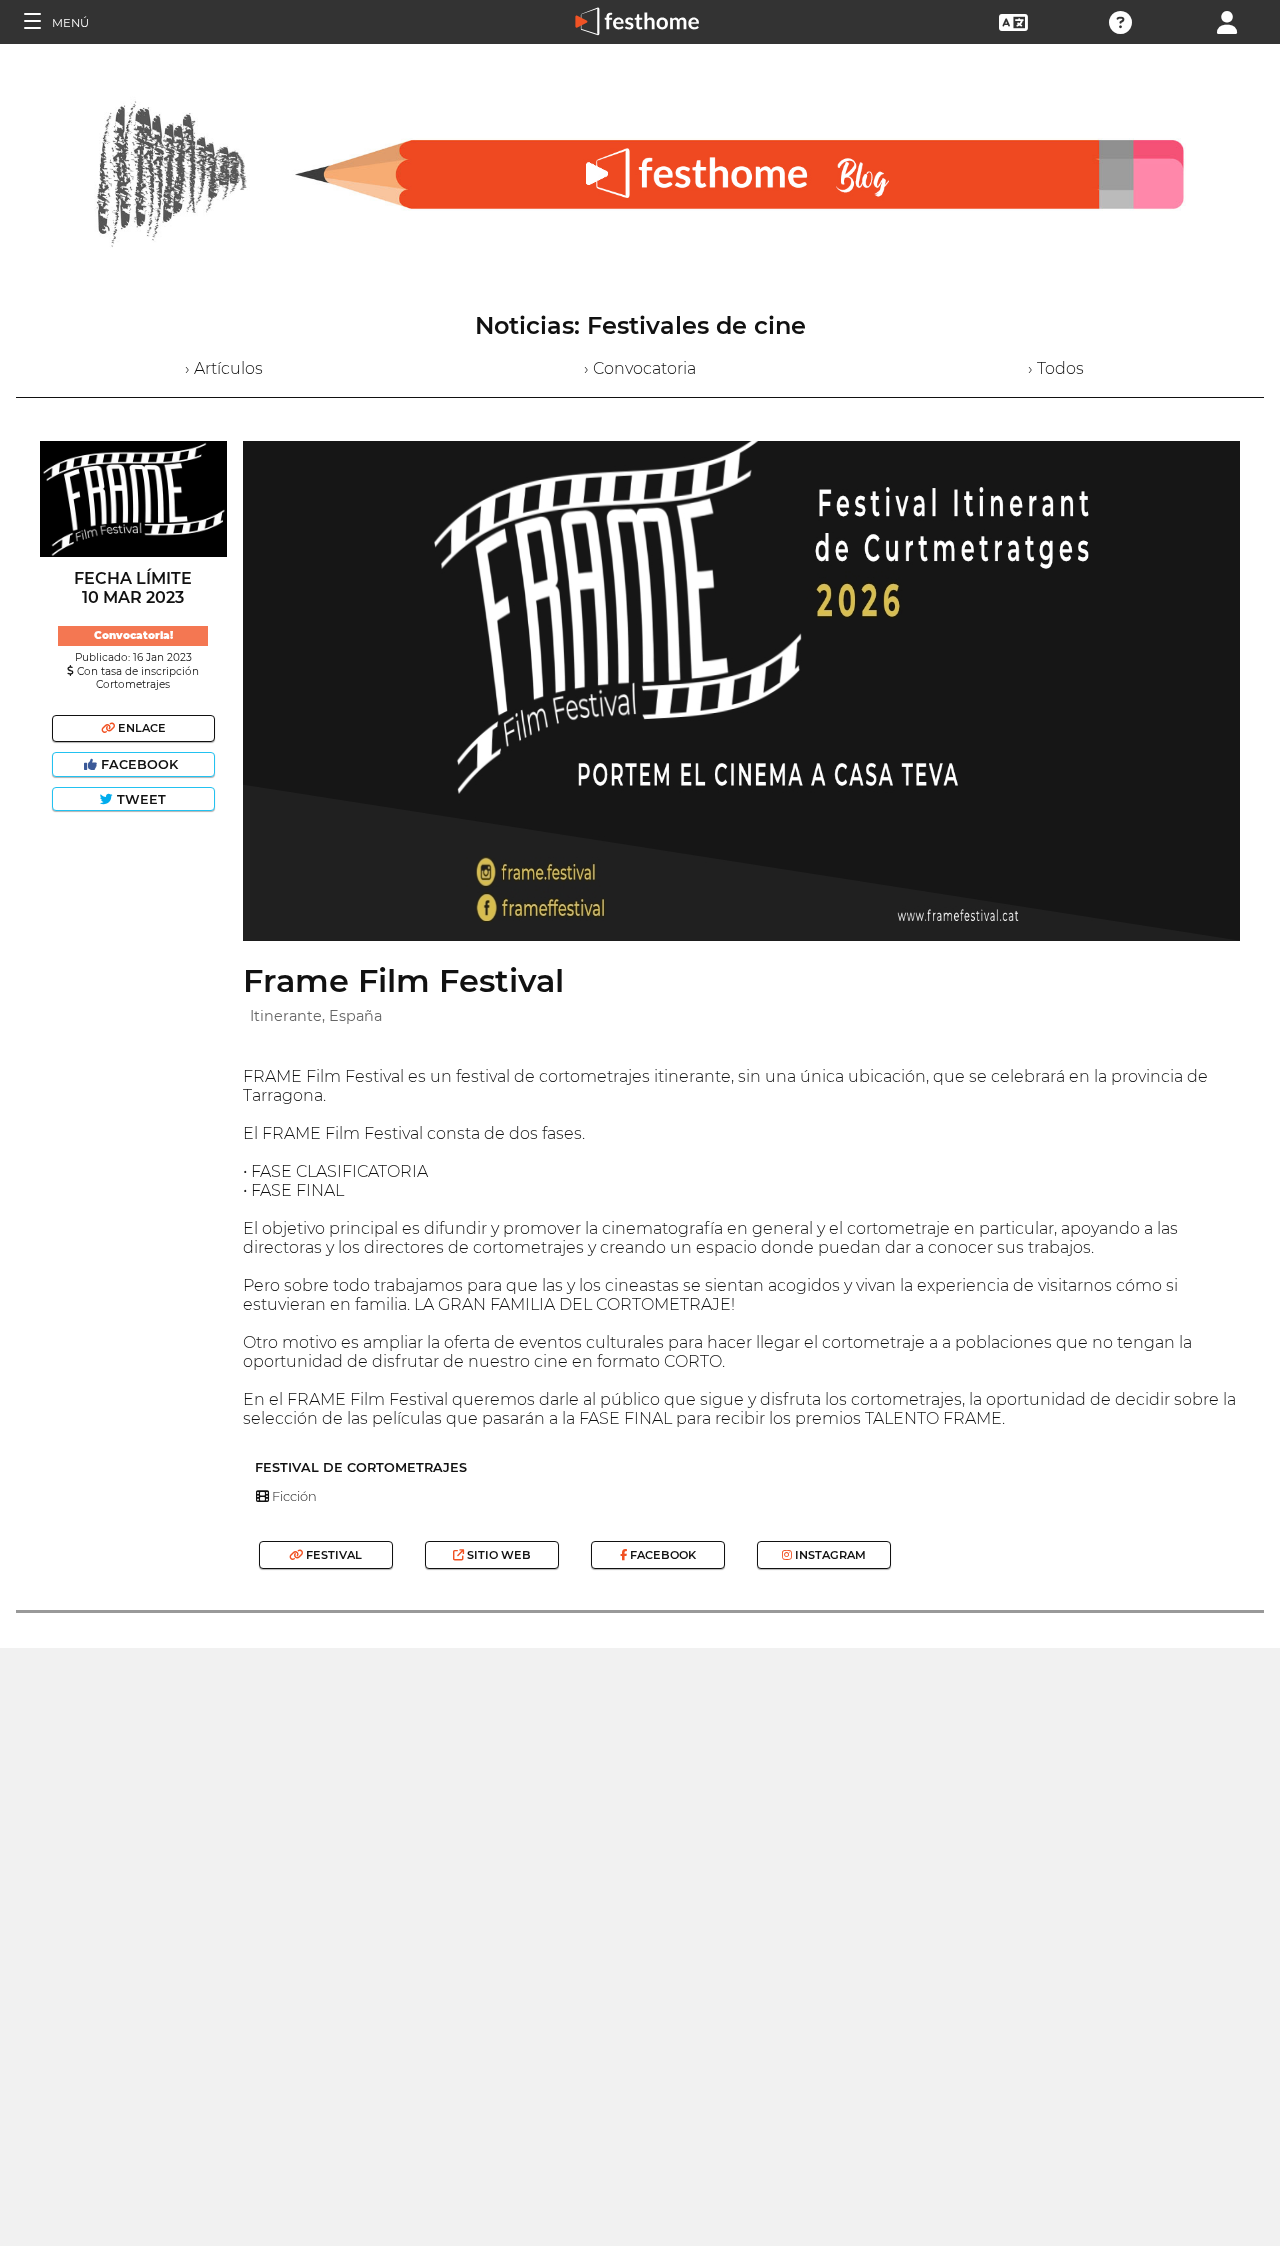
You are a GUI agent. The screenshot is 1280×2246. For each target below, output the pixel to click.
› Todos (1056, 368)
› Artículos (224, 368)
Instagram (829, 1555)
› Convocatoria (640, 368)
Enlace (140, 728)
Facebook (139, 764)
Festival (332, 1555)
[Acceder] (1227, 20)
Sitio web (497, 1555)
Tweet (139, 799)
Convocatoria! (133, 635)
